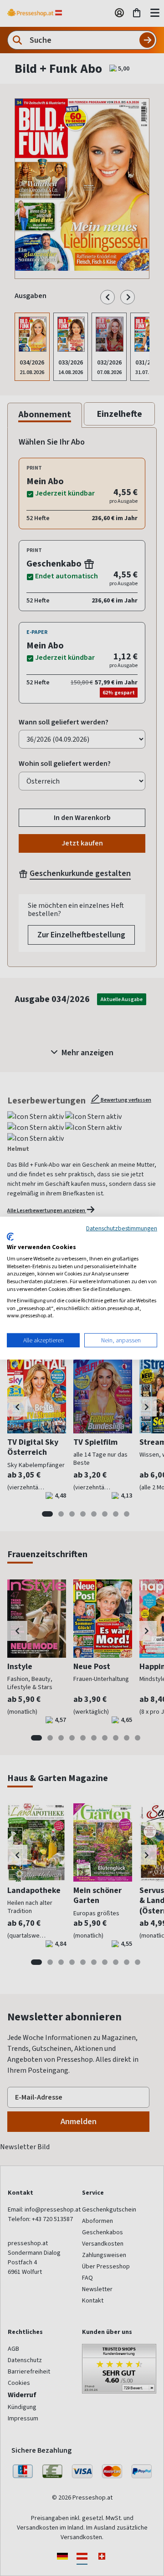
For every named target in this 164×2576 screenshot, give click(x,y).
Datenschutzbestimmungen (122, 1228)
